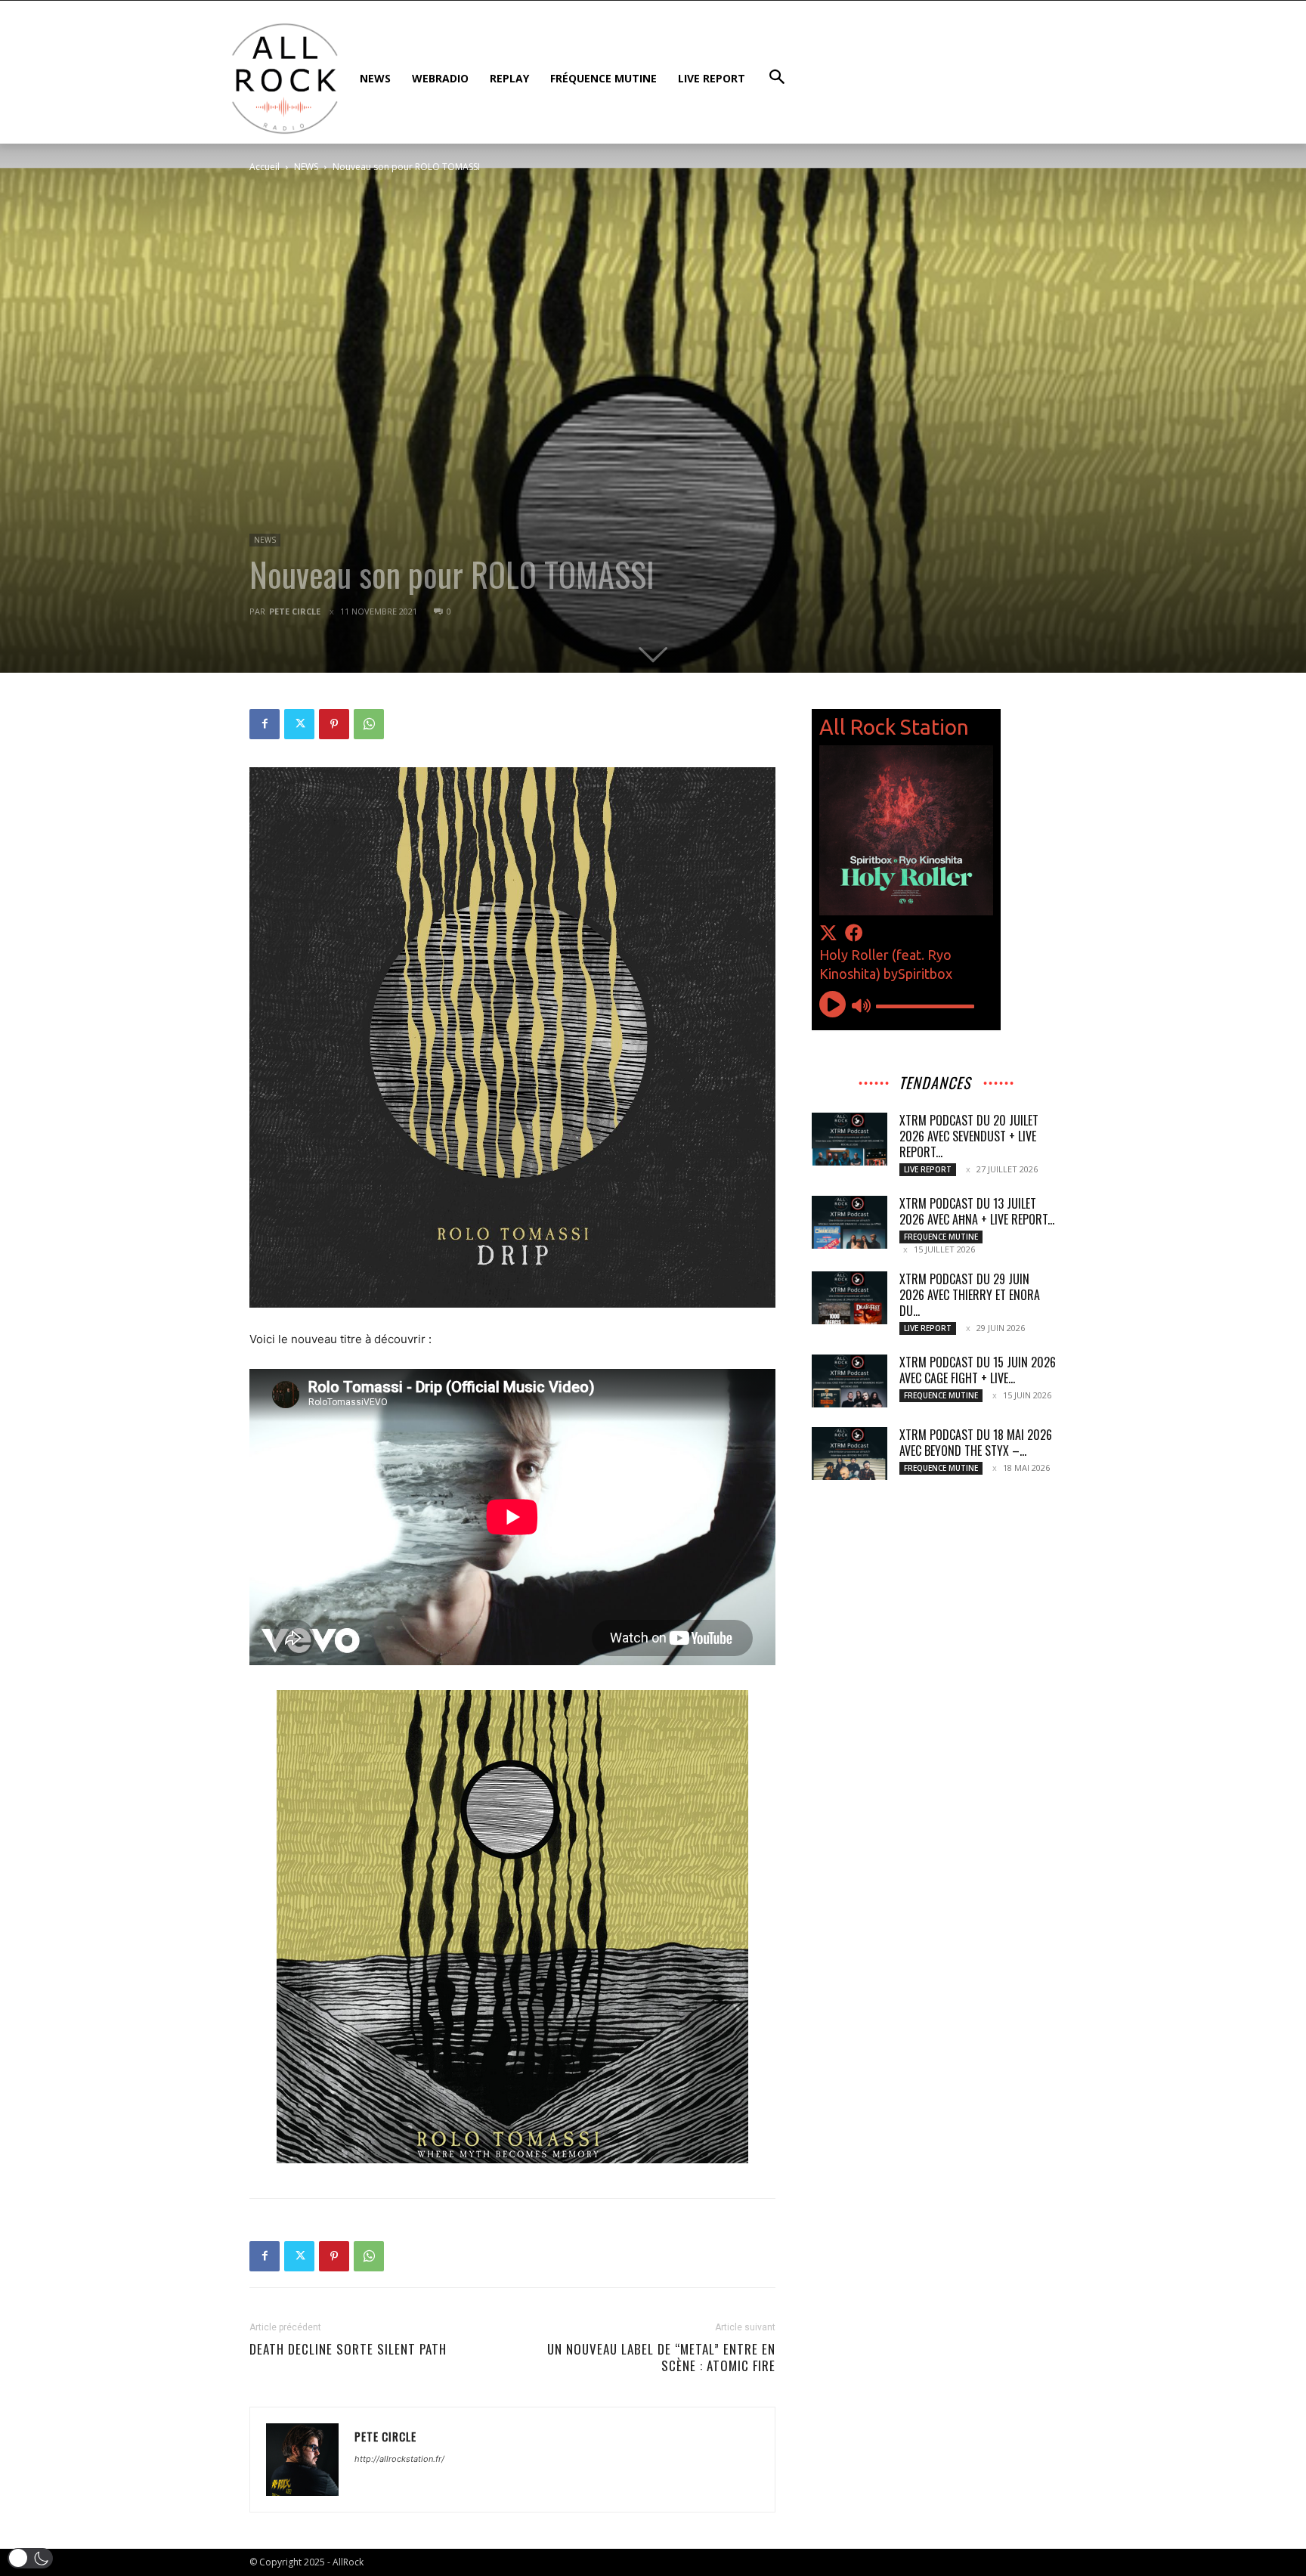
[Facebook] (265, 724)
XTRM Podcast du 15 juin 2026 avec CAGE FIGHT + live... (978, 1370)
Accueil (265, 167)
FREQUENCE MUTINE (941, 1237)
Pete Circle (295, 611)
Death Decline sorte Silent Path (348, 2349)
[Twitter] (299, 724)
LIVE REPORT (928, 1169)
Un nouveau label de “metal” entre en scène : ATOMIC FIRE (661, 2358)
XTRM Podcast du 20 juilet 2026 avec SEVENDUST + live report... (969, 1136)
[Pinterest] (334, 724)
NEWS (306, 167)
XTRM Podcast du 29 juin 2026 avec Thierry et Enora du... (970, 1295)
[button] (30, 2558)
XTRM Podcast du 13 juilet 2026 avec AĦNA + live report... (977, 1211)
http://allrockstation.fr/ (399, 2459)
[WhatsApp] (369, 724)
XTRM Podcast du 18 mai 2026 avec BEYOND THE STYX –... (976, 1443)
